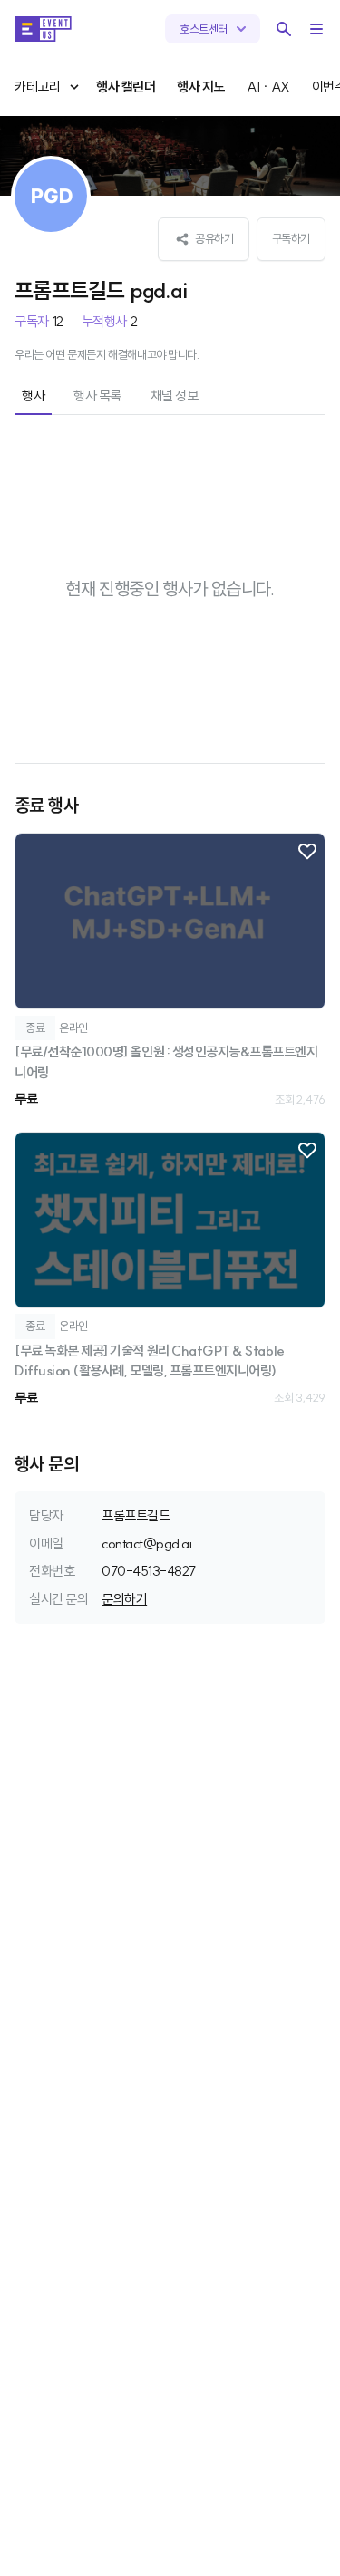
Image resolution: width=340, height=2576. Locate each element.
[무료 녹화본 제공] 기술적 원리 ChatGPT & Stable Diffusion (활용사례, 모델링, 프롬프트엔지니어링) (150, 1361)
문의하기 (124, 1599)
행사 (33, 396)
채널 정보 (175, 396)
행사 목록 (97, 396)
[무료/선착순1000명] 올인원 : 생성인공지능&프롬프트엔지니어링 (166, 1062)
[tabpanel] (170, 926)
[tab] (33, 397)
